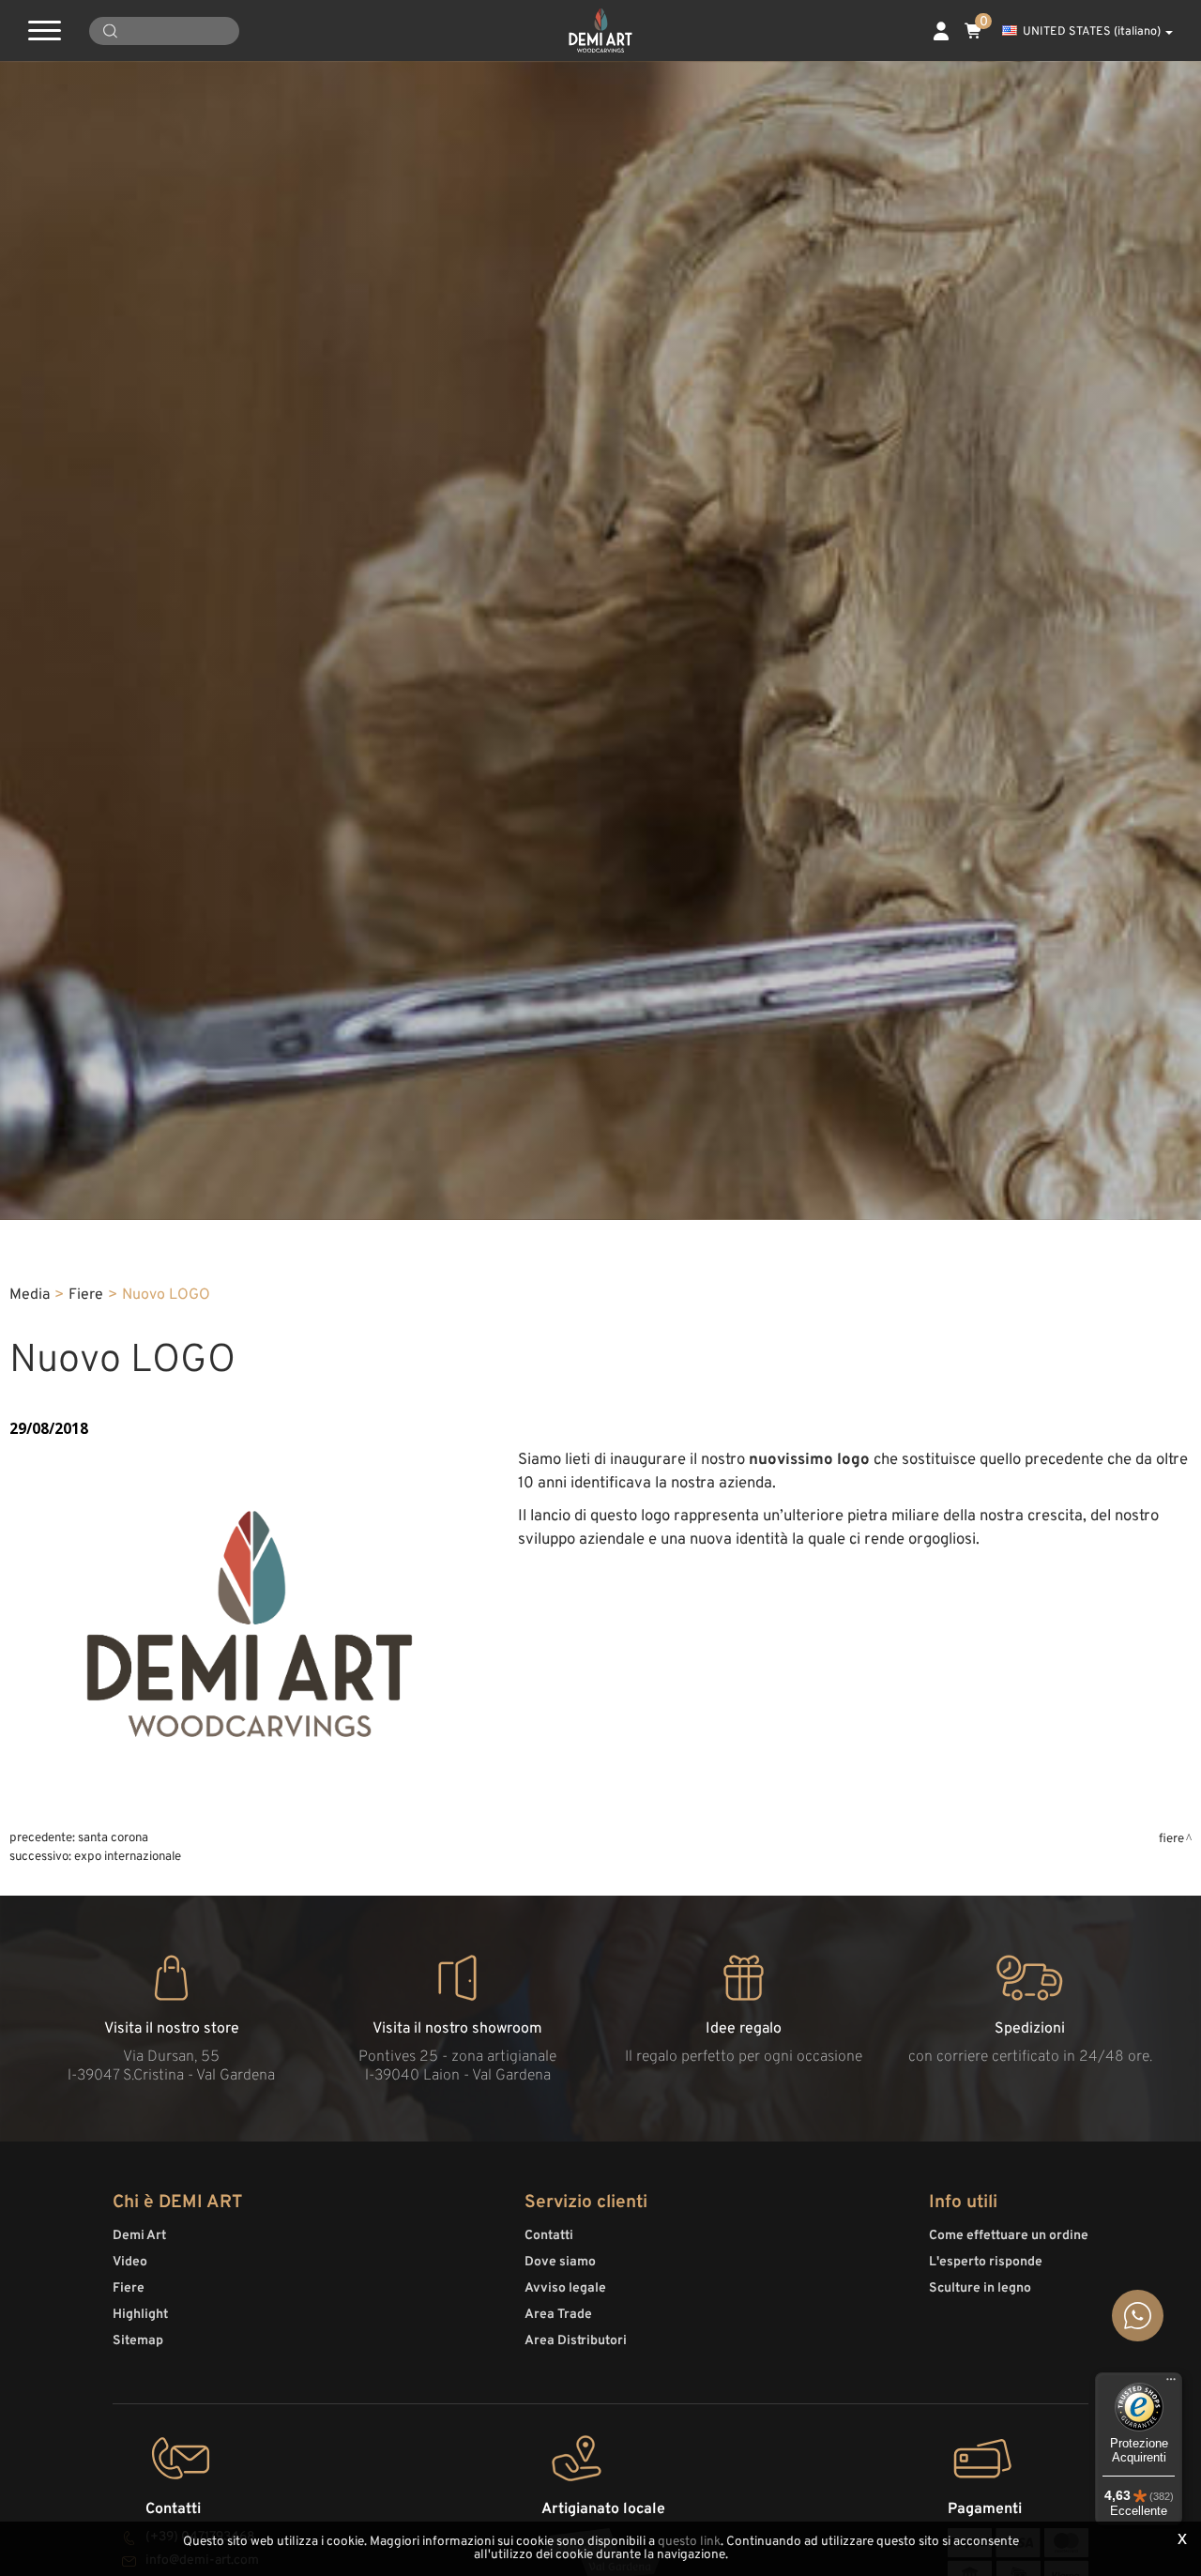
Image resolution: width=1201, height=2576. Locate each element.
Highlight (140, 2315)
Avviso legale (565, 2288)
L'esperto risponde (986, 2262)
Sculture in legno (980, 2288)
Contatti (549, 2236)
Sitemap (138, 2341)
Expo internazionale (128, 1857)
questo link (689, 2542)
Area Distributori (576, 2341)
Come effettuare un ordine (1009, 2236)
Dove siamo (560, 2262)
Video (130, 2262)
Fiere (86, 1295)
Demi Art (139, 2236)
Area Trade (558, 2315)
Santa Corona (113, 1838)
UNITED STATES (1092, 32)
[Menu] (1171, 2384)
